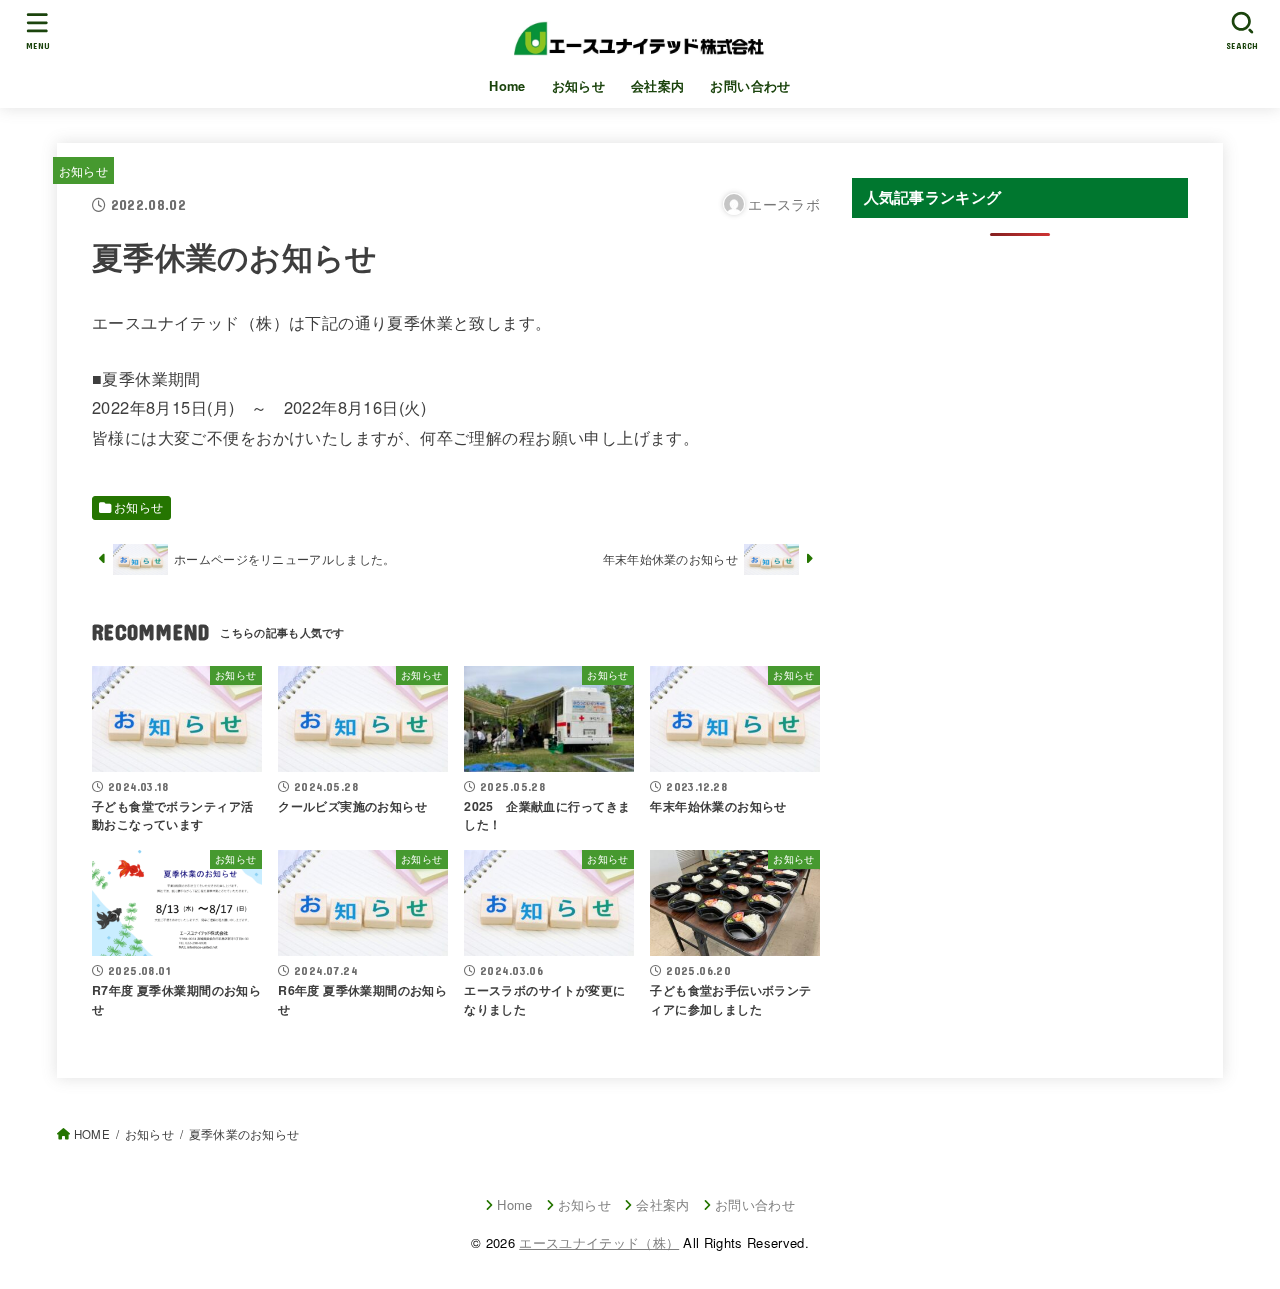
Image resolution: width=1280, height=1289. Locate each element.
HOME (92, 1134)
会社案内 (658, 86)
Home (507, 86)
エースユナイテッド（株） (599, 1242)
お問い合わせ (750, 86)
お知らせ (579, 86)
